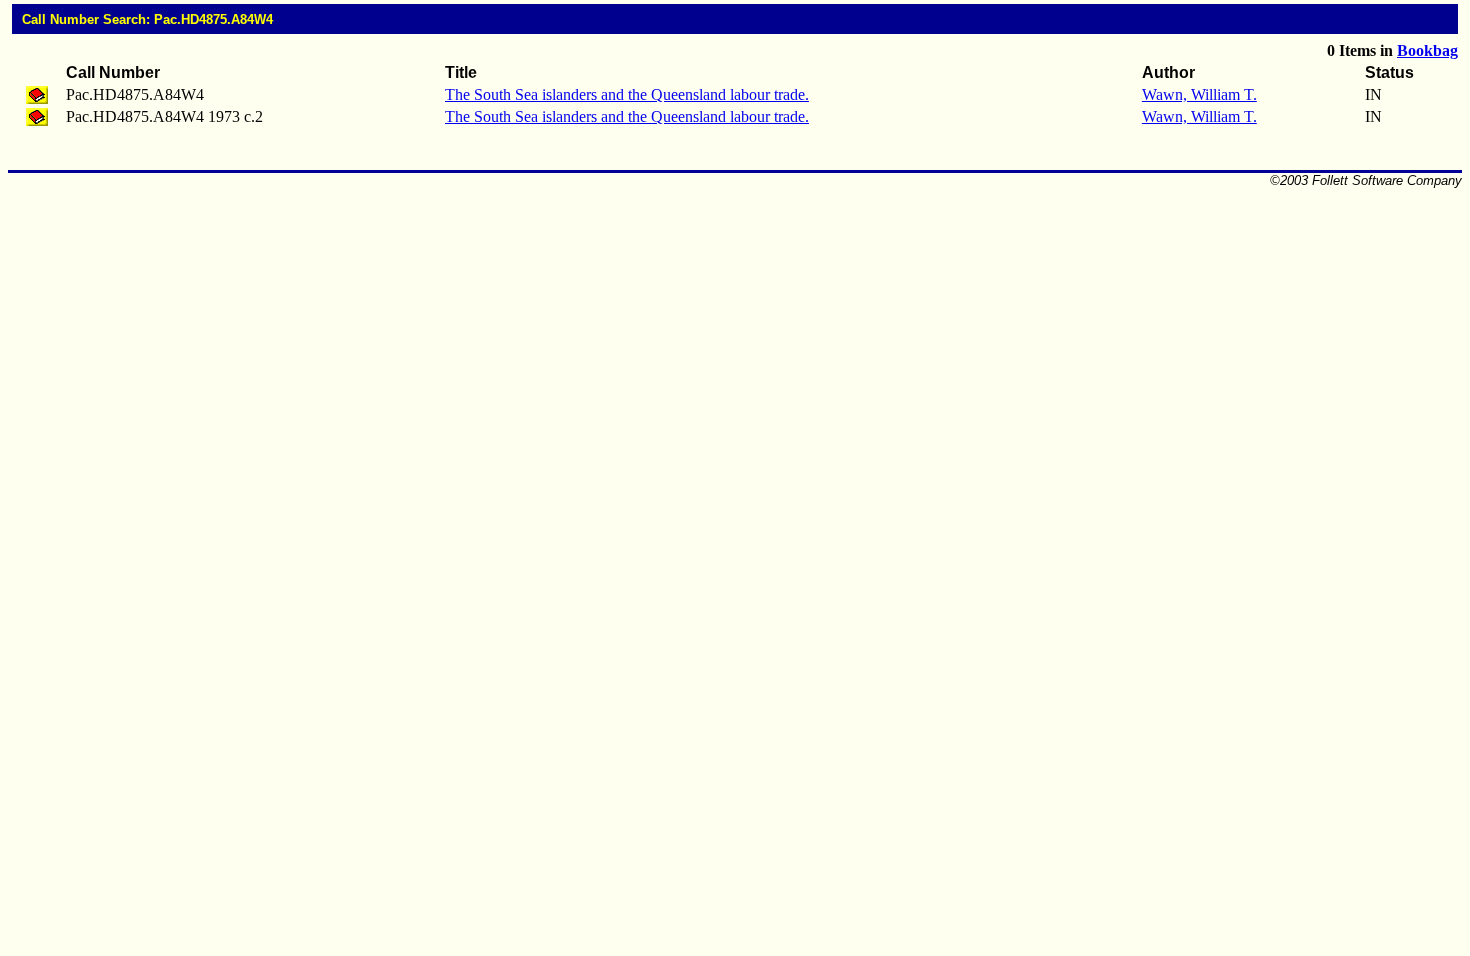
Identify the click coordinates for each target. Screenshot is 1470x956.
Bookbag (1427, 50)
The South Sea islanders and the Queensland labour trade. (627, 94)
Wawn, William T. (1199, 94)
